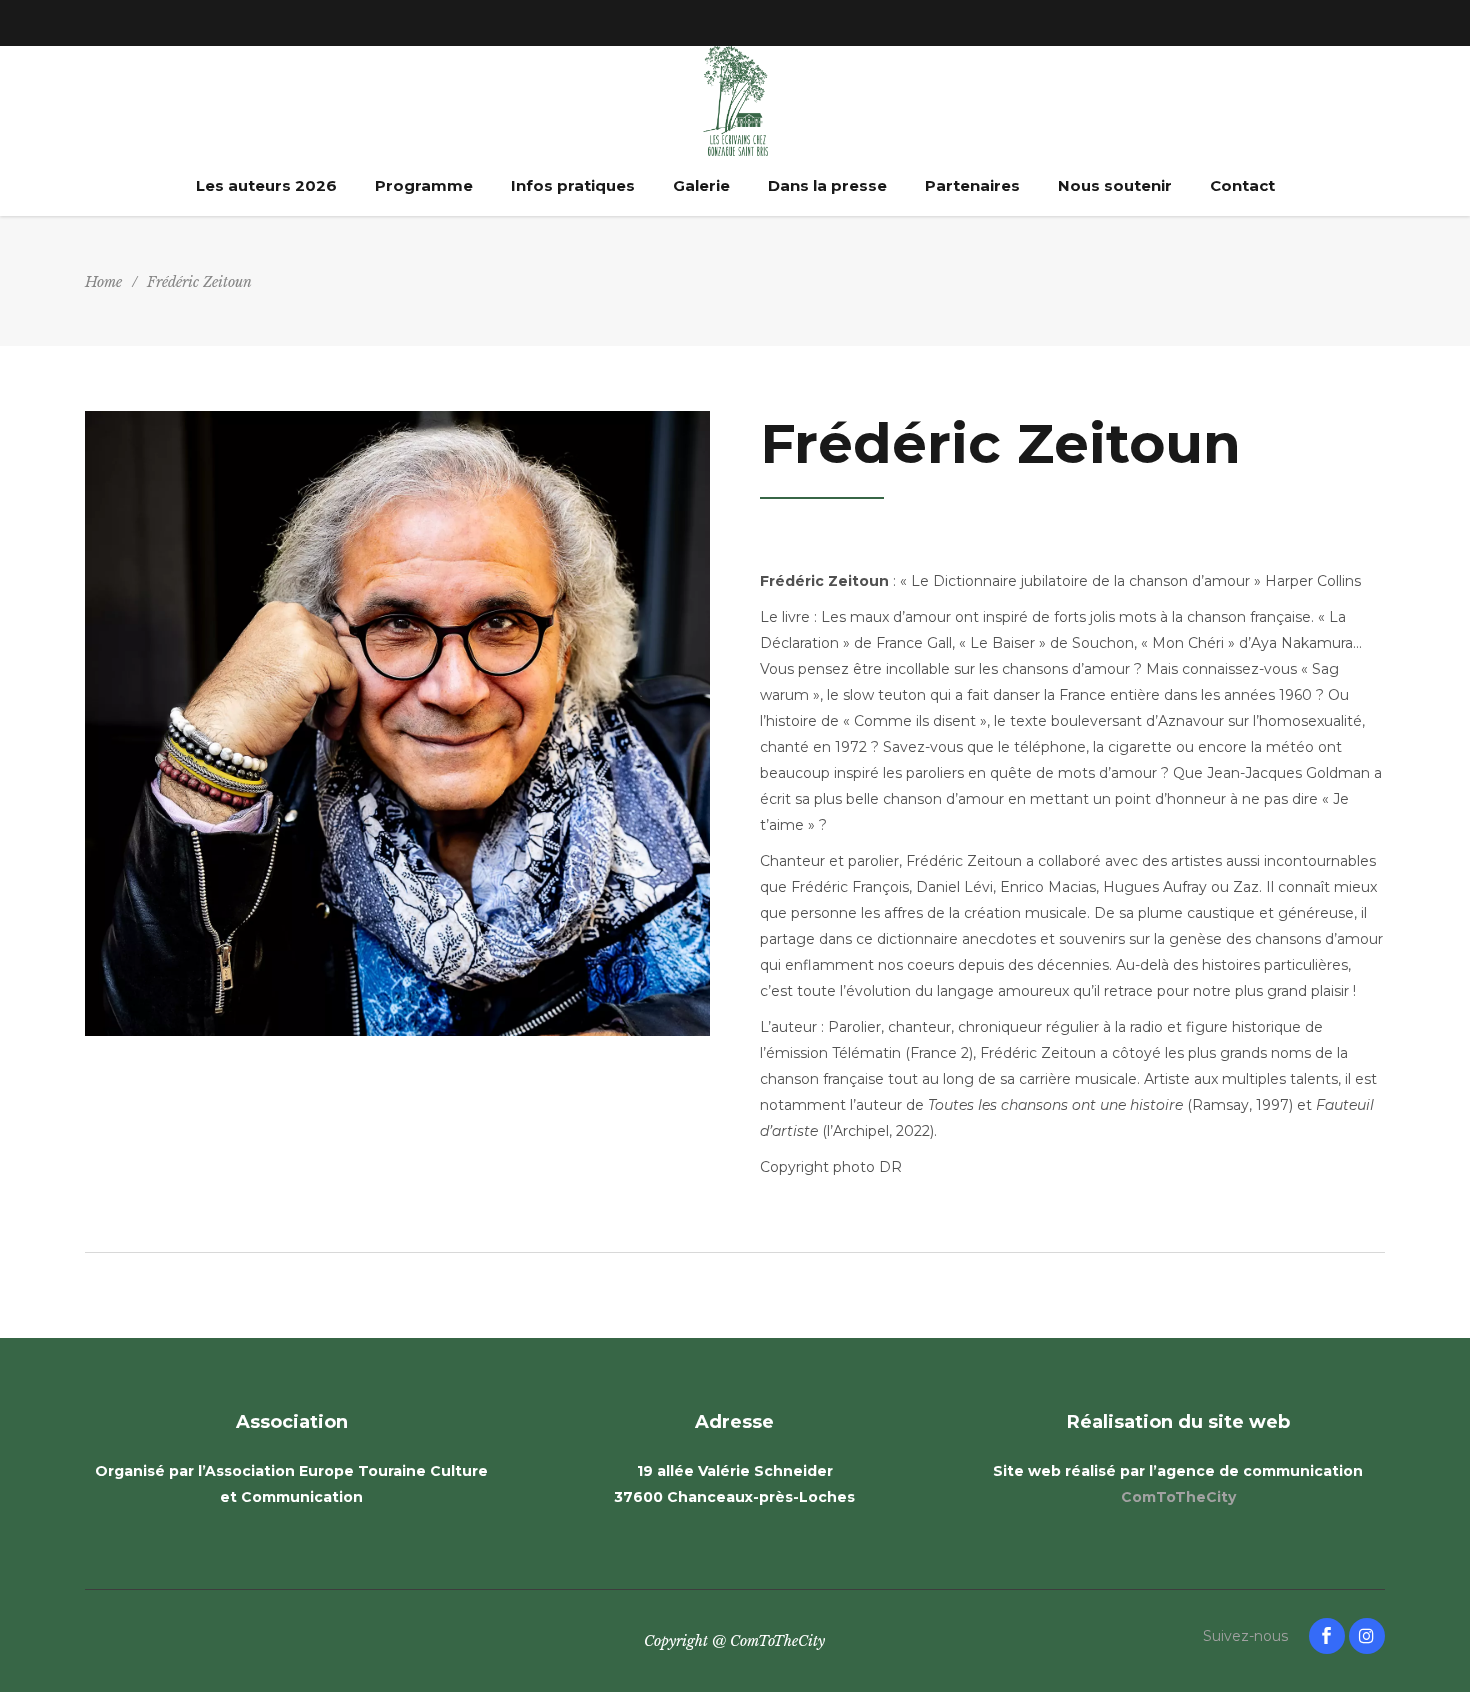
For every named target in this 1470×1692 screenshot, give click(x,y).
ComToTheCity (1178, 1497)
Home (103, 282)
